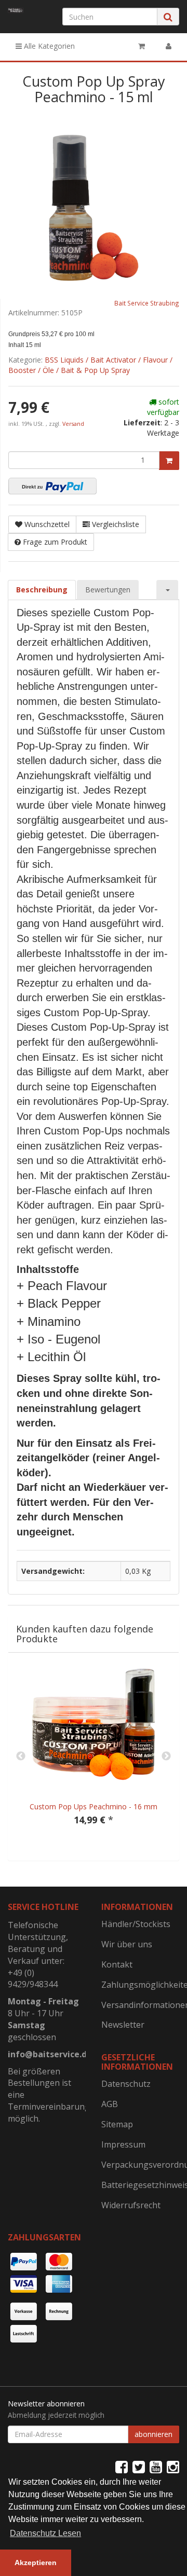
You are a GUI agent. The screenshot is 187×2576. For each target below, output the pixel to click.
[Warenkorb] (142, 46)
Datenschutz (126, 2084)
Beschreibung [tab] (42, 590)
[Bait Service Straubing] (16, 10)
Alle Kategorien (48, 46)
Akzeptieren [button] (36, 2563)
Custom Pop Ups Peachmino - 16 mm (94, 1806)
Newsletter (123, 2025)
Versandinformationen (140, 2005)
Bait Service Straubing (147, 303)
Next (166, 1756)
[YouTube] (156, 2467)
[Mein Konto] (169, 46)
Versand (73, 424)
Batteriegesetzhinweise (140, 2185)
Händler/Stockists (136, 1924)
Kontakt (117, 1964)
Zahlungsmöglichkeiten (140, 1985)
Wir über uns (127, 1944)
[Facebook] (122, 2467)
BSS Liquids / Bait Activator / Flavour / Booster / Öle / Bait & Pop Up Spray (90, 365)
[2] (52, 486)
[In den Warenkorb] (169, 461)
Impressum (123, 2144)
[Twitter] (139, 2467)
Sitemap (117, 2124)
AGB (110, 2104)
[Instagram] (173, 2467)
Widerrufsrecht (131, 2205)
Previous (21, 1756)
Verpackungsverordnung (140, 2165)
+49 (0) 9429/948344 (33, 1979)
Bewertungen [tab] (108, 590)
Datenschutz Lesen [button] (45, 2533)
